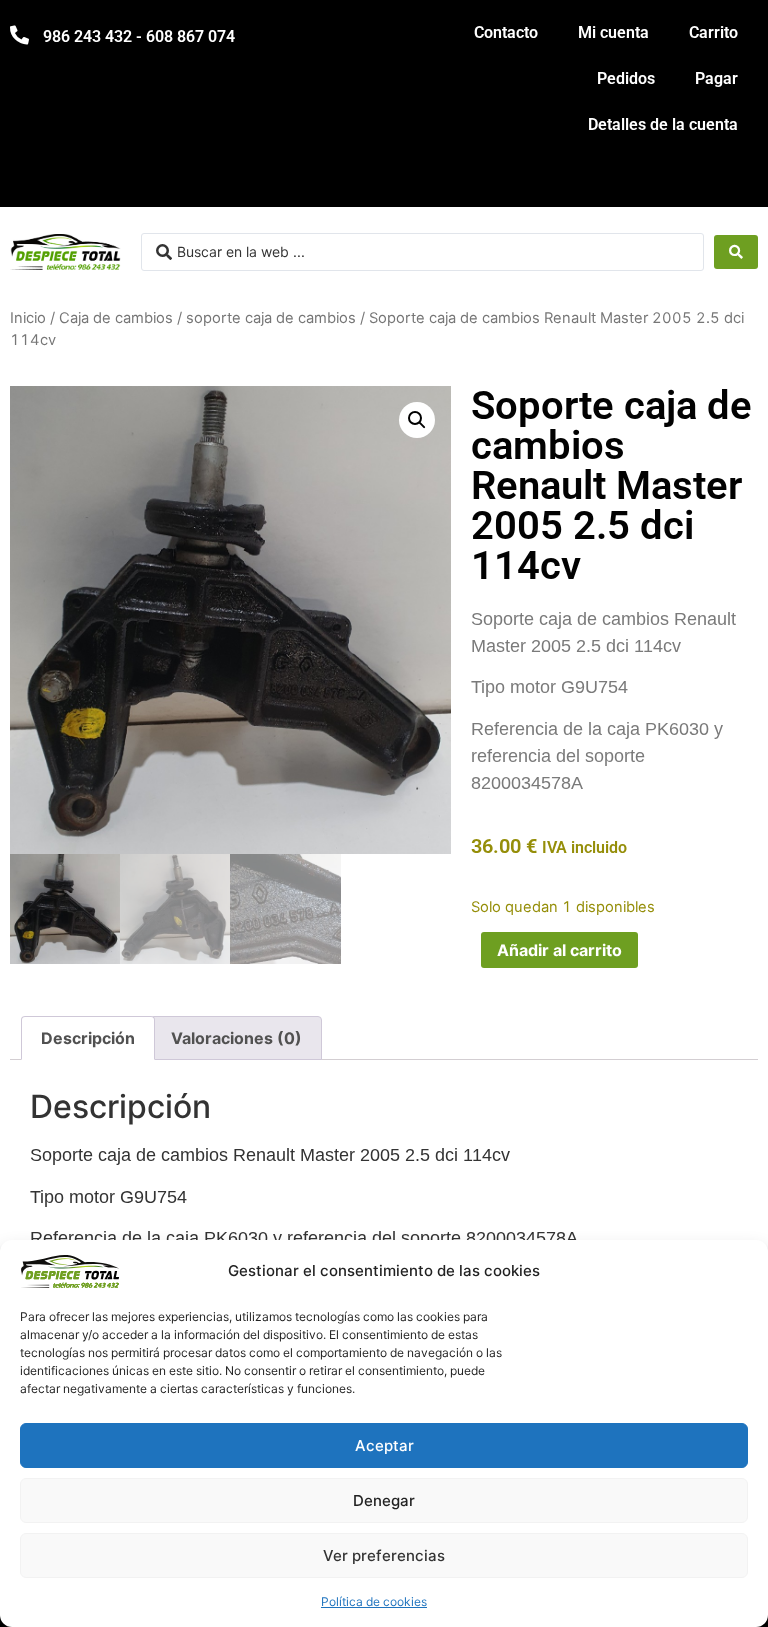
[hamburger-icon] (735, 182)
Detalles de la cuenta (663, 124)
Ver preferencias (384, 1555)
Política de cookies (374, 1601)
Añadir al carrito (559, 950)
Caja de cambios (116, 318)
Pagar (716, 78)
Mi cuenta (613, 32)
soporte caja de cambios (271, 318)
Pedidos (626, 78)
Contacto (506, 32)
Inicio (28, 318)
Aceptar (384, 1445)
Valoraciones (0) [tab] (236, 1038)
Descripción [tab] (88, 1038)
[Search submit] (736, 252)
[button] (417, 420)
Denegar (384, 1500)
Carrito (713, 32)
